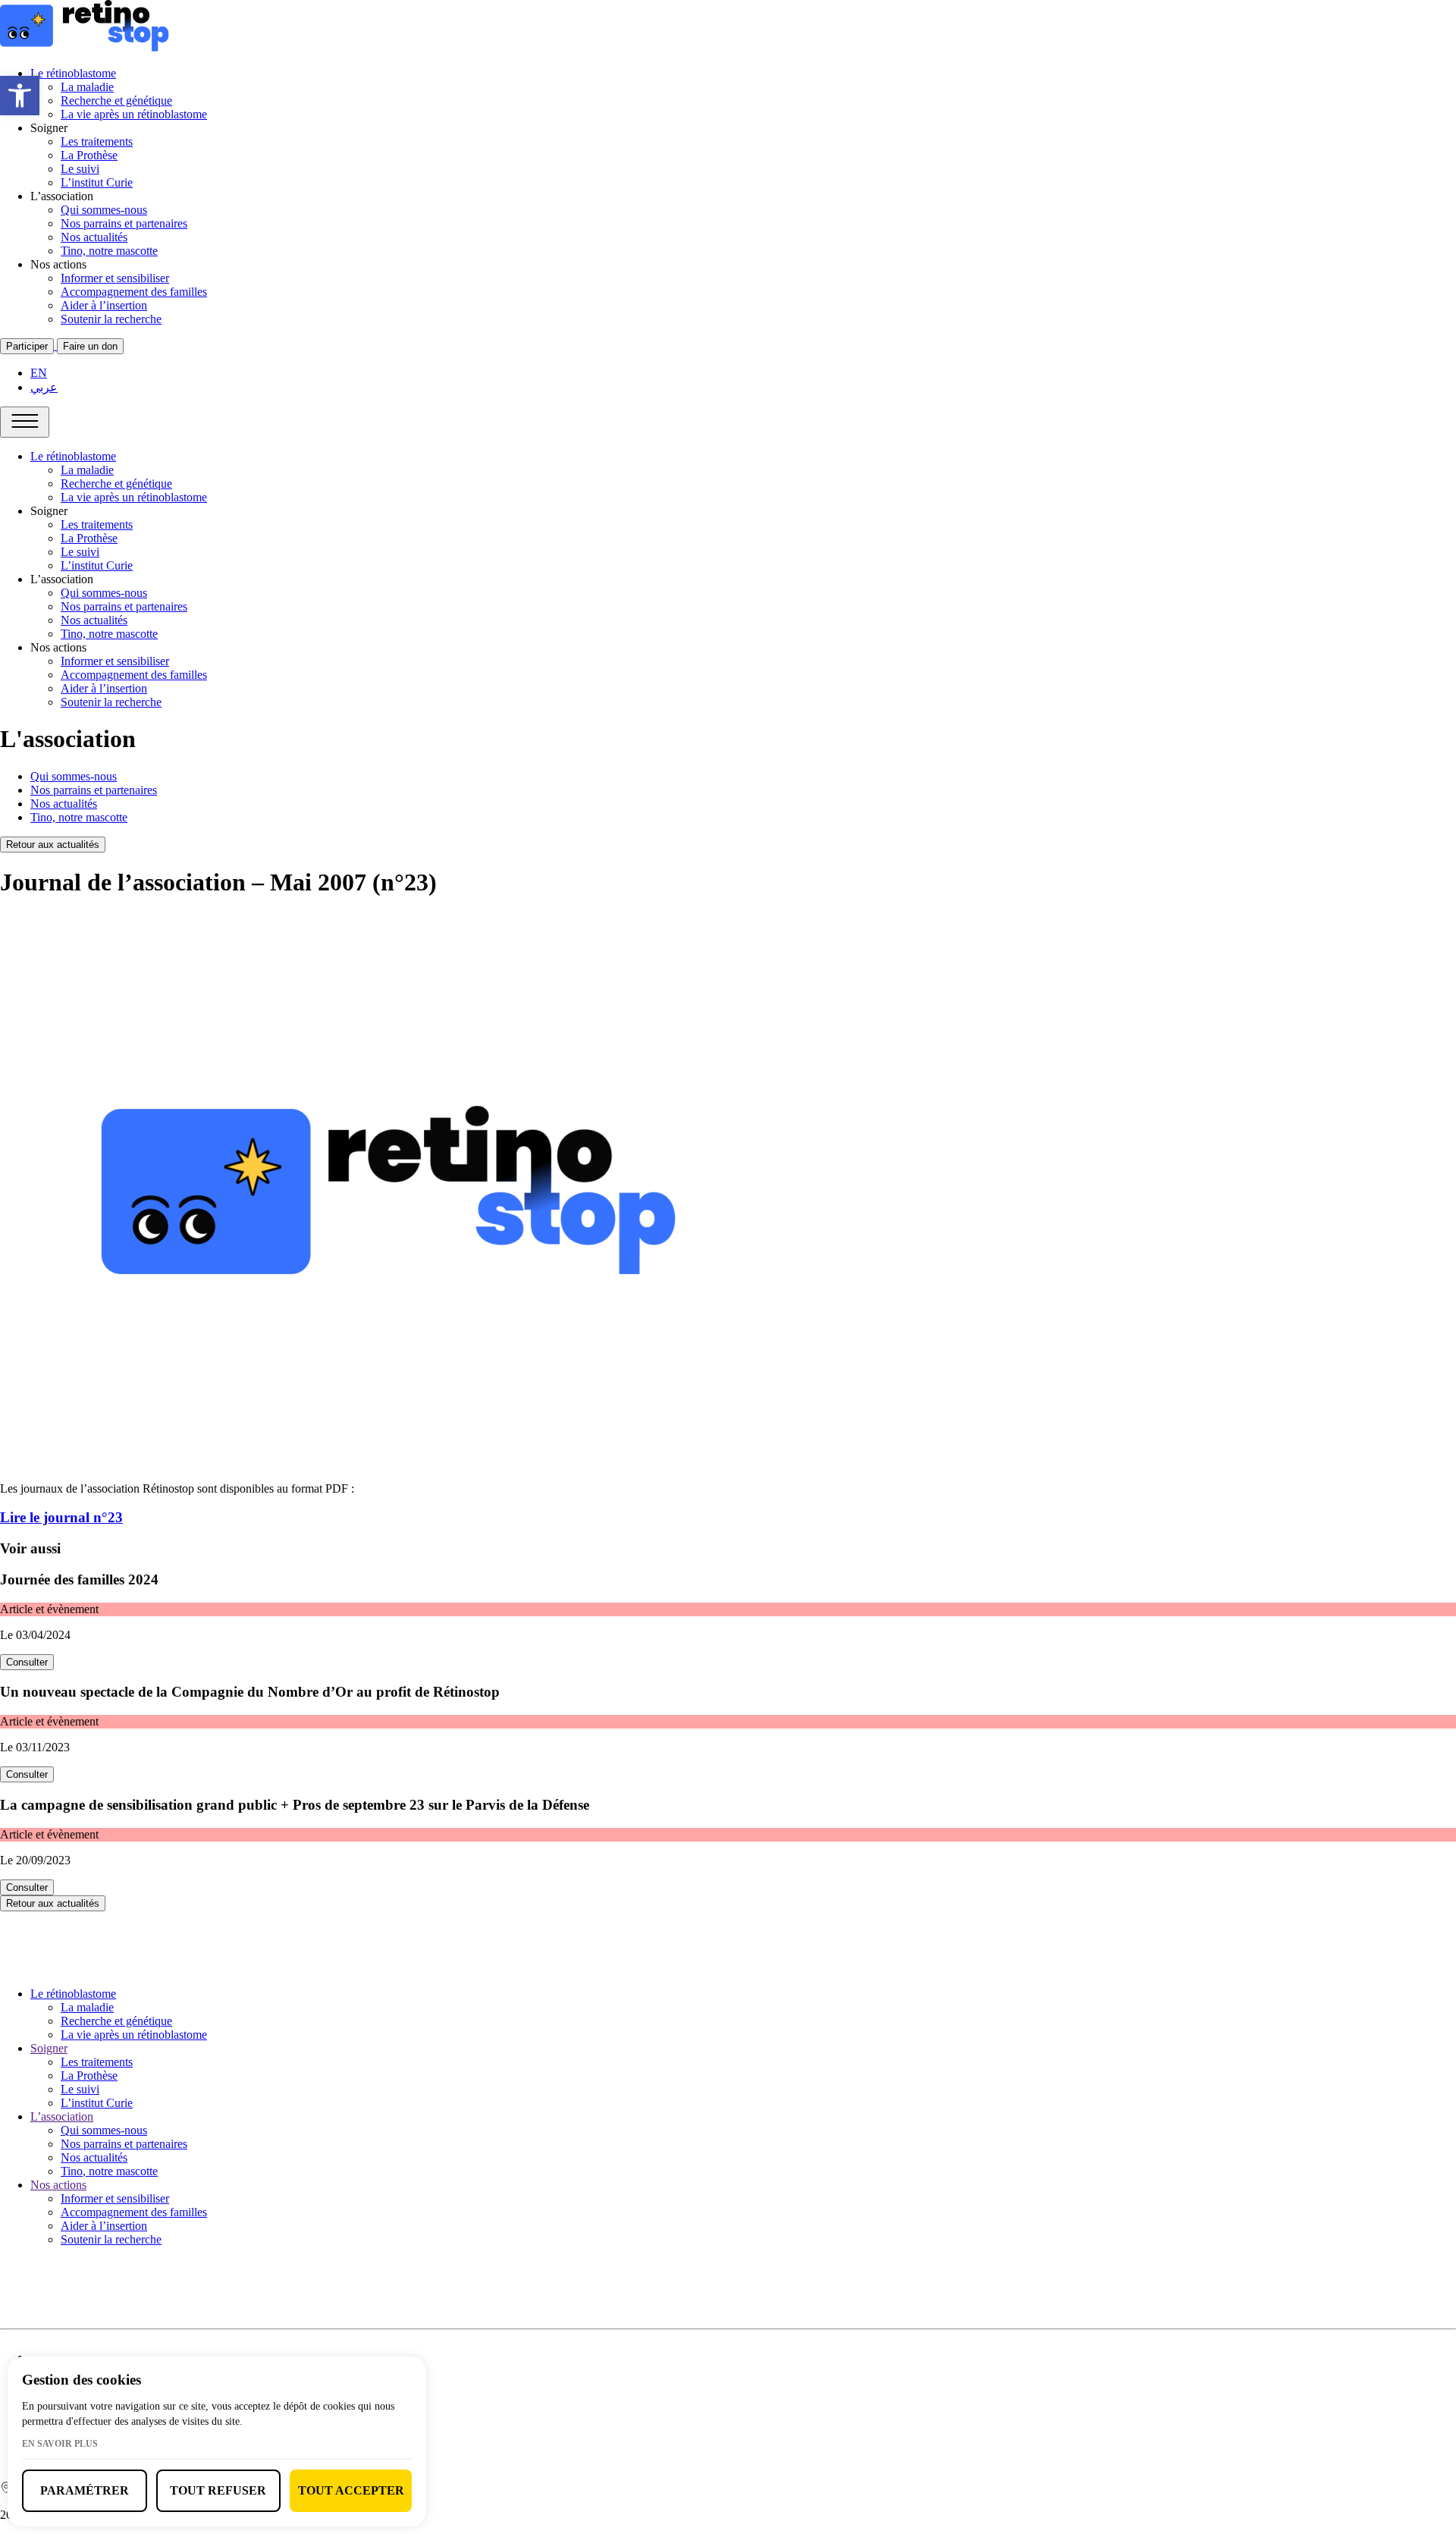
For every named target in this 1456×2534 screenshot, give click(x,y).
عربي (44, 387)
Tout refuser (218, 2490)
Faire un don (90, 346)
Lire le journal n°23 (61, 1517)
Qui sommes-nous (104, 210)
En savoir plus (60, 2444)
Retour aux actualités (53, 845)
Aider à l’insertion (104, 305)
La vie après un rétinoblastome (134, 114)
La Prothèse (89, 155)
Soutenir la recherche (111, 319)
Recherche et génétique (116, 100)
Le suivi (80, 169)
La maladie (87, 87)
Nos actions (58, 2185)
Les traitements (97, 141)
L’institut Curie (97, 182)
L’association (62, 2116)
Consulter (27, 1662)
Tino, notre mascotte (109, 251)
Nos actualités (94, 237)
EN (39, 373)
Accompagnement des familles (134, 292)
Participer (27, 346)
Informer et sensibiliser (115, 278)
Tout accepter (351, 2490)
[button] (20, 96)
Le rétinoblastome (73, 73)
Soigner (49, 2048)
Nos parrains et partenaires (124, 223)
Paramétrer (85, 2490)
